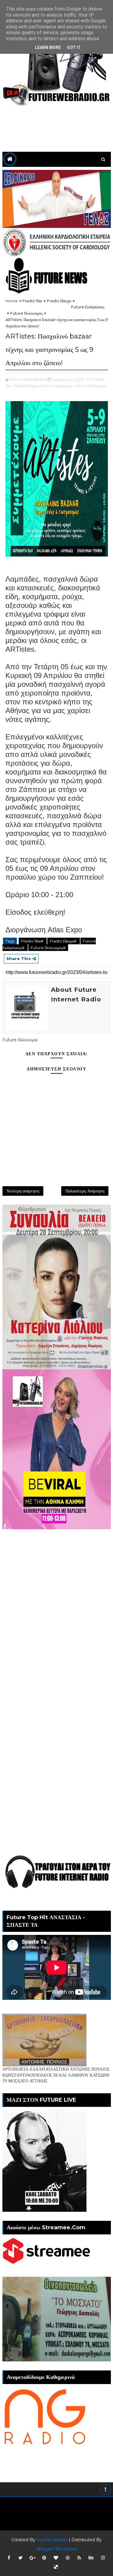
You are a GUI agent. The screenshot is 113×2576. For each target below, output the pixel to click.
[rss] (79, 2558)
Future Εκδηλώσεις (88, 307)
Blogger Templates (57, 2549)
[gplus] (32, 2558)
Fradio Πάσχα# (64, 941)
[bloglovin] (56, 2558)
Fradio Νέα (32, 301)
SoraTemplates (52, 2540)
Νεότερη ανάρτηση (23, 1191)
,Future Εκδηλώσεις (56, 386)
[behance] (91, 2558)
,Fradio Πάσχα (25, 386)
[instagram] (103, 2558)
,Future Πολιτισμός (90, 386)
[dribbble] (67, 2558)
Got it (74, 47)
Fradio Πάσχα (59, 301)
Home (12, 301)
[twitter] (20, 2558)
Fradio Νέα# (33, 941)
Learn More (48, 47)
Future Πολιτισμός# (48, 948)
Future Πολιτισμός (26, 313)
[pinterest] (44, 2558)
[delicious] (56, 2567)
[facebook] (9, 2558)
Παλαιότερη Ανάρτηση (85, 1191)
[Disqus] (57, 1605)
